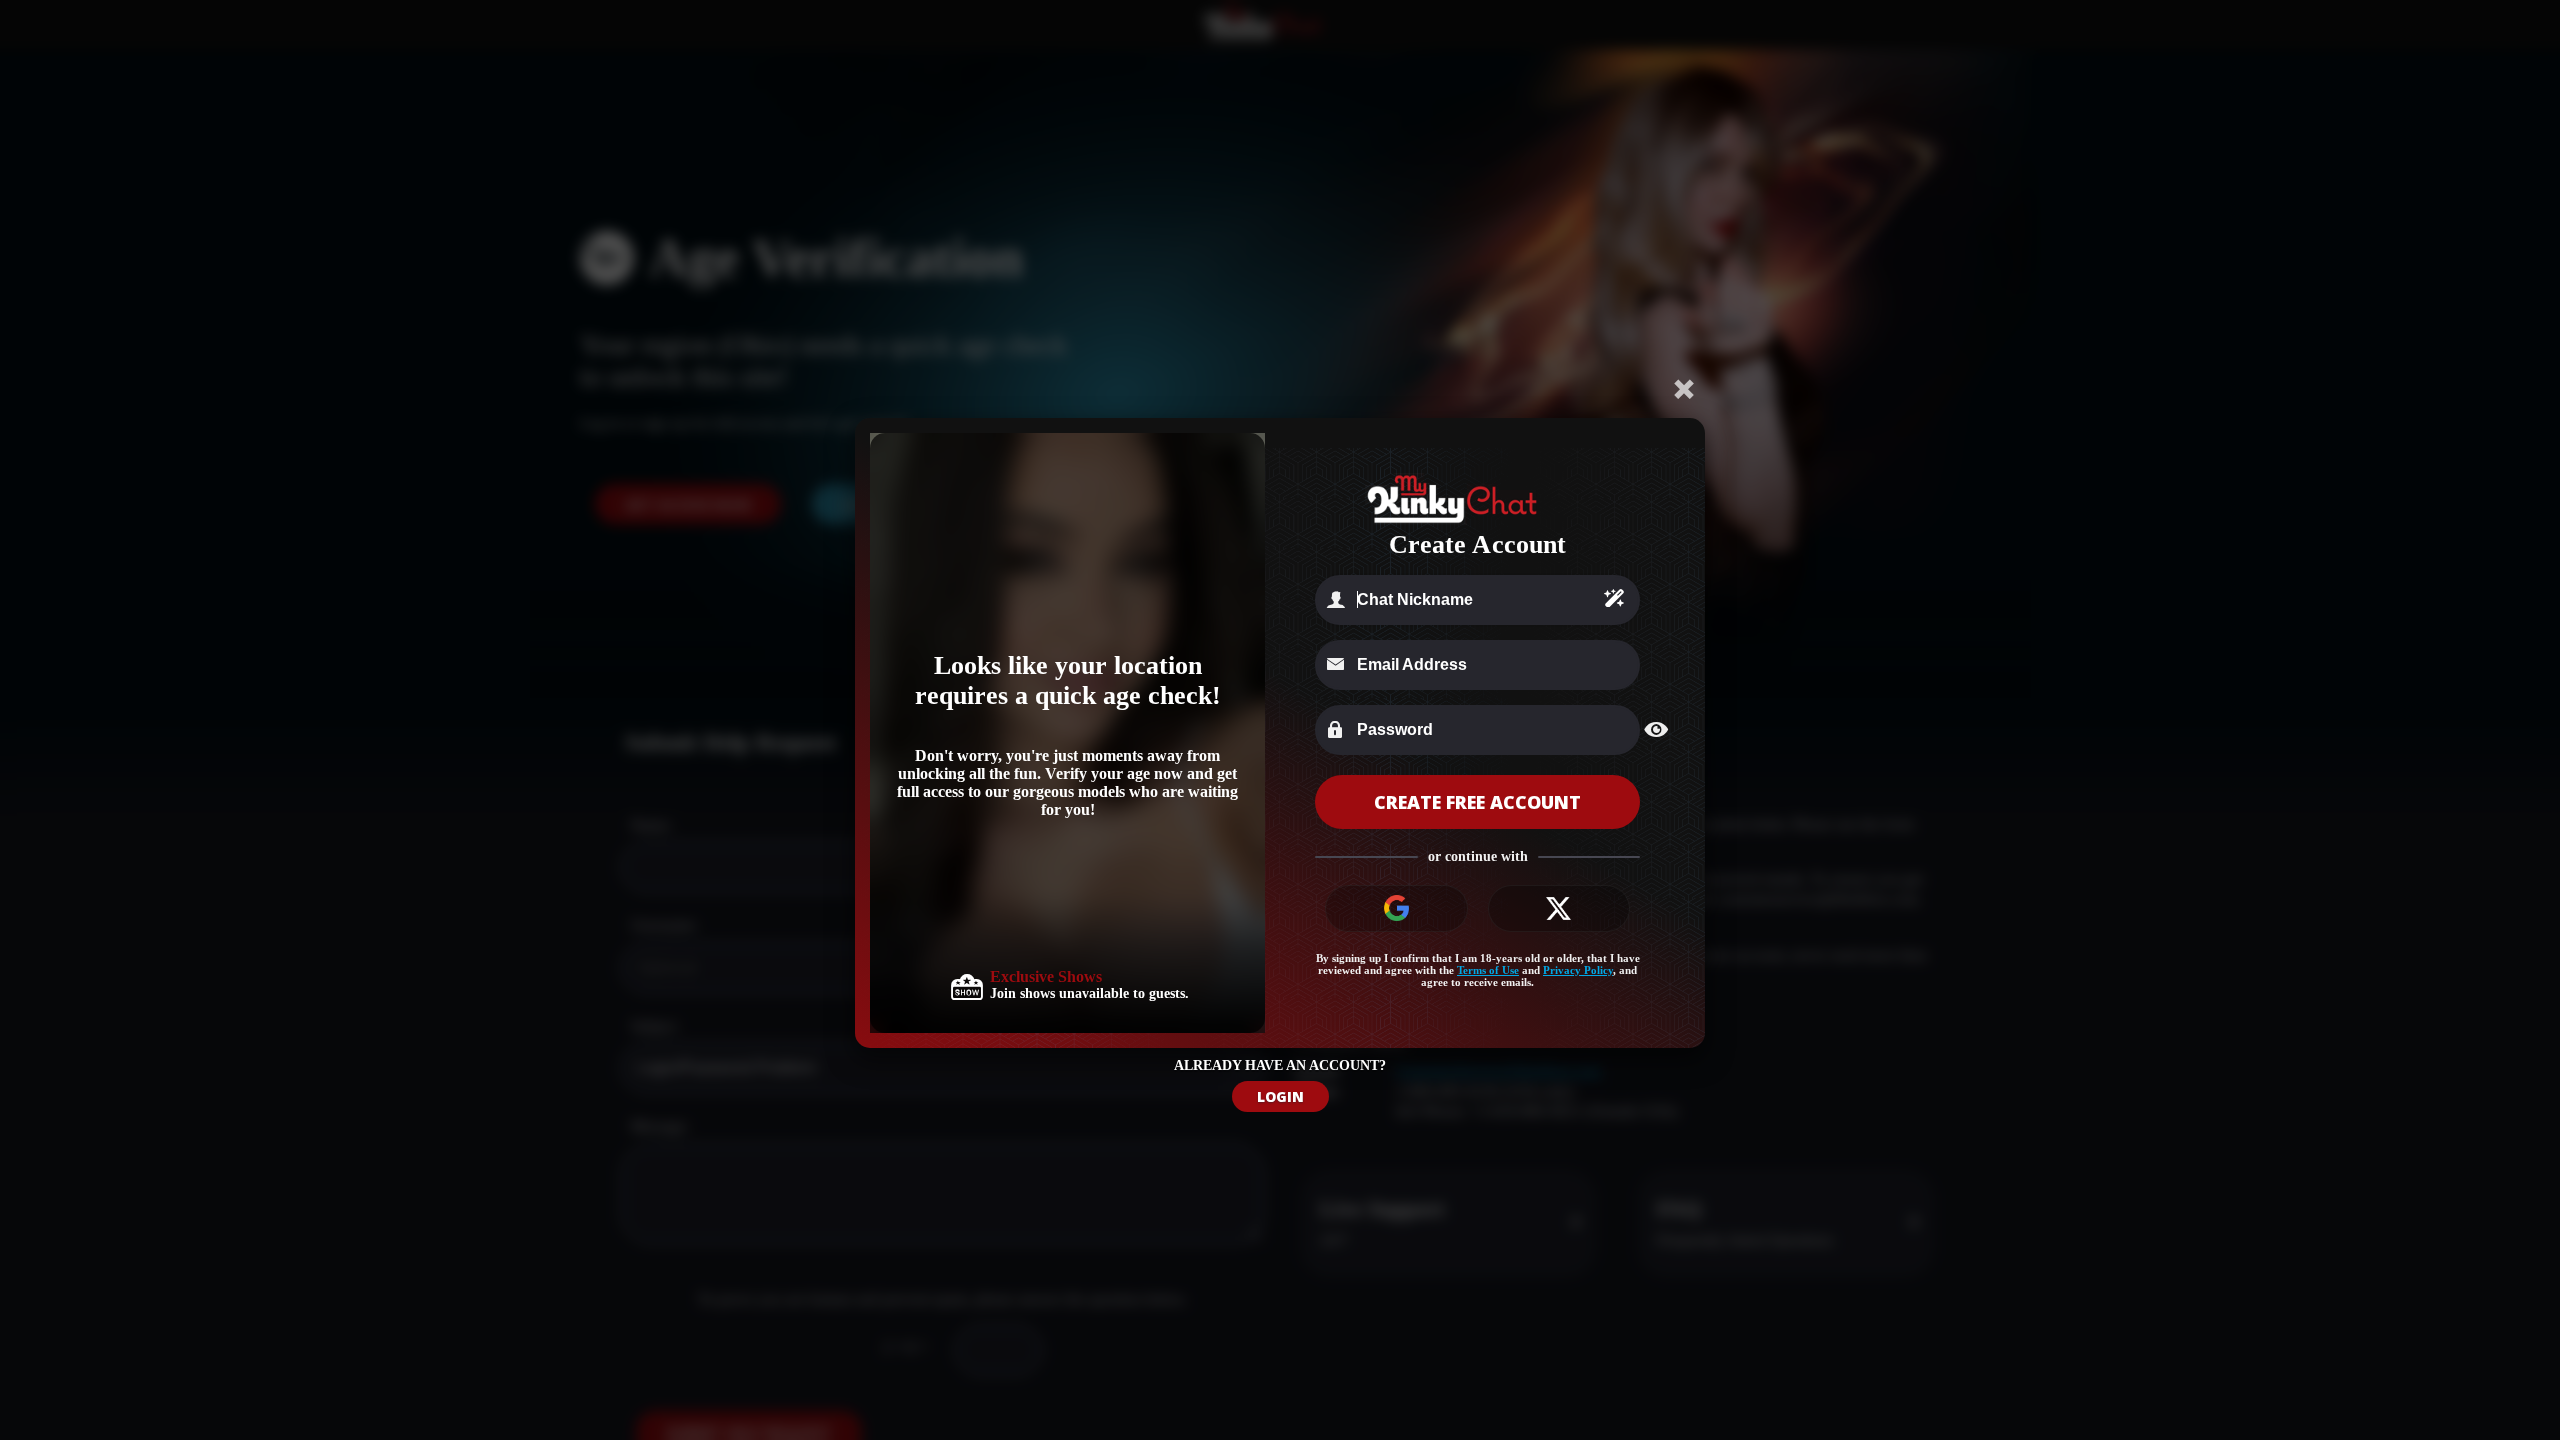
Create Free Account (1477, 802)
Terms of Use (1488, 970)
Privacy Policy (1578, 970)
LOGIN (1280, 1096)
